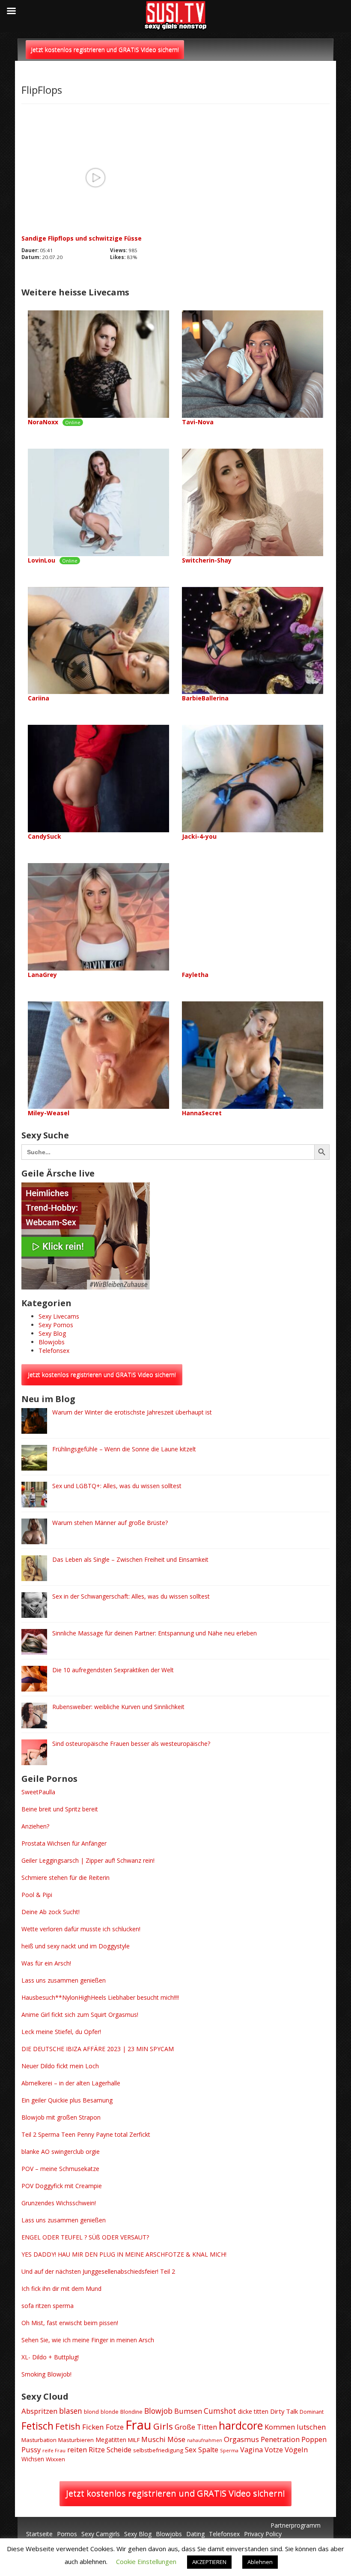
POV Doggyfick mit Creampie (62, 2186)
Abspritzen (39, 2411)
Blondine (131, 2412)
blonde (110, 2412)
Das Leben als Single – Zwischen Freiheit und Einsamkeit (130, 1559)
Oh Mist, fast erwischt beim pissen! (70, 2323)
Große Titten (196, 2427)
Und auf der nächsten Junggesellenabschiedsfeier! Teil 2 (98, 2271)
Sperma (229, 2450)
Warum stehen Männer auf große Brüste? (110, 1523)
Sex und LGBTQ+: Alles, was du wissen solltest (117, 1486)
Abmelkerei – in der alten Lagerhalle (71, 2083)
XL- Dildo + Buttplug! (50, 2357)
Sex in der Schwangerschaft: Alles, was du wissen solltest (131, 1596)
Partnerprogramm (296, 2525)
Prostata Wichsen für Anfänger (64, 1843)
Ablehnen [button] (260, 2562)
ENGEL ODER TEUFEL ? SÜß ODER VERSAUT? (85, 2237)
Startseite (39, 2534)
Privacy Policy (263, 2534)
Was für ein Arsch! (46, 1963)
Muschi (153, 2439)
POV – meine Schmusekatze (60, 2169)
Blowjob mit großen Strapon (61, 2117)
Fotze (115, 2427)
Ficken (93, 2427)
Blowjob (158, 2411)
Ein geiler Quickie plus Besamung (67, 2100)
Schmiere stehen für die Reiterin (65, 1878)
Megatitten (111, 2440)
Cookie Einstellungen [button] (146, 2561)
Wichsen (33, 2459)
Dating (195, 2534)
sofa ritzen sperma (48, 2306)
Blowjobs (52, 1342)
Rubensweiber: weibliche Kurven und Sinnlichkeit (118, 1707)
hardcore (241, 2425)
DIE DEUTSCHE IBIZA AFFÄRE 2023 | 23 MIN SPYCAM (98, 2049)
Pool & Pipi (37, 1895)
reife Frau (54, 2450)
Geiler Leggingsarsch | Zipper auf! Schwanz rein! (88, 1860)
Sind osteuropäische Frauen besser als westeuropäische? (131, 1744)
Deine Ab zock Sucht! (51, 1912)
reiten (77, 2449)
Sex (191, 2449)
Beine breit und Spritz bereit (60, 1809)
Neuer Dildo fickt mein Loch (60, 2066)
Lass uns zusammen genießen (64, 1980)
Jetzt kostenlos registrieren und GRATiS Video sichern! (105, 49)
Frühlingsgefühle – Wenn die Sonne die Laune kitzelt (124, 1449)
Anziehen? (35, 1826)
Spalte (208, 2450)
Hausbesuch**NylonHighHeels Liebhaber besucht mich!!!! (100, 1997)
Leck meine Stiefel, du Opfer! (61, 2032)
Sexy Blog (52, 1333)
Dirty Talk (284, 2411)
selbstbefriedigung (158, 2450)
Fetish (68, 2426)
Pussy (31, 2449)
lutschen (311, 2427)
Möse (176, 2439)
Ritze (97, 2450)
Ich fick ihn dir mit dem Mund (61, 2289)
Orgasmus (241, 2439)
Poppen (314, 2439)
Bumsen (188, 2411)
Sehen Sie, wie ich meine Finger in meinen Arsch (88, 2340)
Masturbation (39, 2440)
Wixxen (55, 2459)
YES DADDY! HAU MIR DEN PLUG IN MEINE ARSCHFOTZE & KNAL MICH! (124, 2254)
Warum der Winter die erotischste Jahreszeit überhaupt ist (132, 1412)
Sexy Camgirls (101, 2534)
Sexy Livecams (59, 1316)
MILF (134, 2440)
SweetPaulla (38, 1792)
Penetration (280, 2439)
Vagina (251, 2450)
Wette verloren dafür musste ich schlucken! (81, 1929)
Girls (163, 2426)
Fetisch (37, 2426)
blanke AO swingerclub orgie (61, 2152)
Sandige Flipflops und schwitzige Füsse (82, 238)
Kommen (280, 2427)
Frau (138, 2425)
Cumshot (220, 2411)
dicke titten (253, 2411)
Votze (274, 2450)
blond (91, 2412)
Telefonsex (54, 1351)
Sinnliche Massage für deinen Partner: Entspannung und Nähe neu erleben (155, 1633)
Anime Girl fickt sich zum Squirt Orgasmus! (80, 2015)
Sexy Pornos (56, 1325)
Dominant (312, 2412)
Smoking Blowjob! (46, 2374)
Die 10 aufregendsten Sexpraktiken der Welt (113, 1670)
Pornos (67, 2534)
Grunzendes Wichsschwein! (59, 2203)
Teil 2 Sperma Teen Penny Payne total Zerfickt (86, 2134)
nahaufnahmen (205, 2440)
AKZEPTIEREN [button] (209, 2562)
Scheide (119, 2450)
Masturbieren (76, 2440)
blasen (71, 2411)
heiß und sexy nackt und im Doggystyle (76, 1946)
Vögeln (296, 2449)
